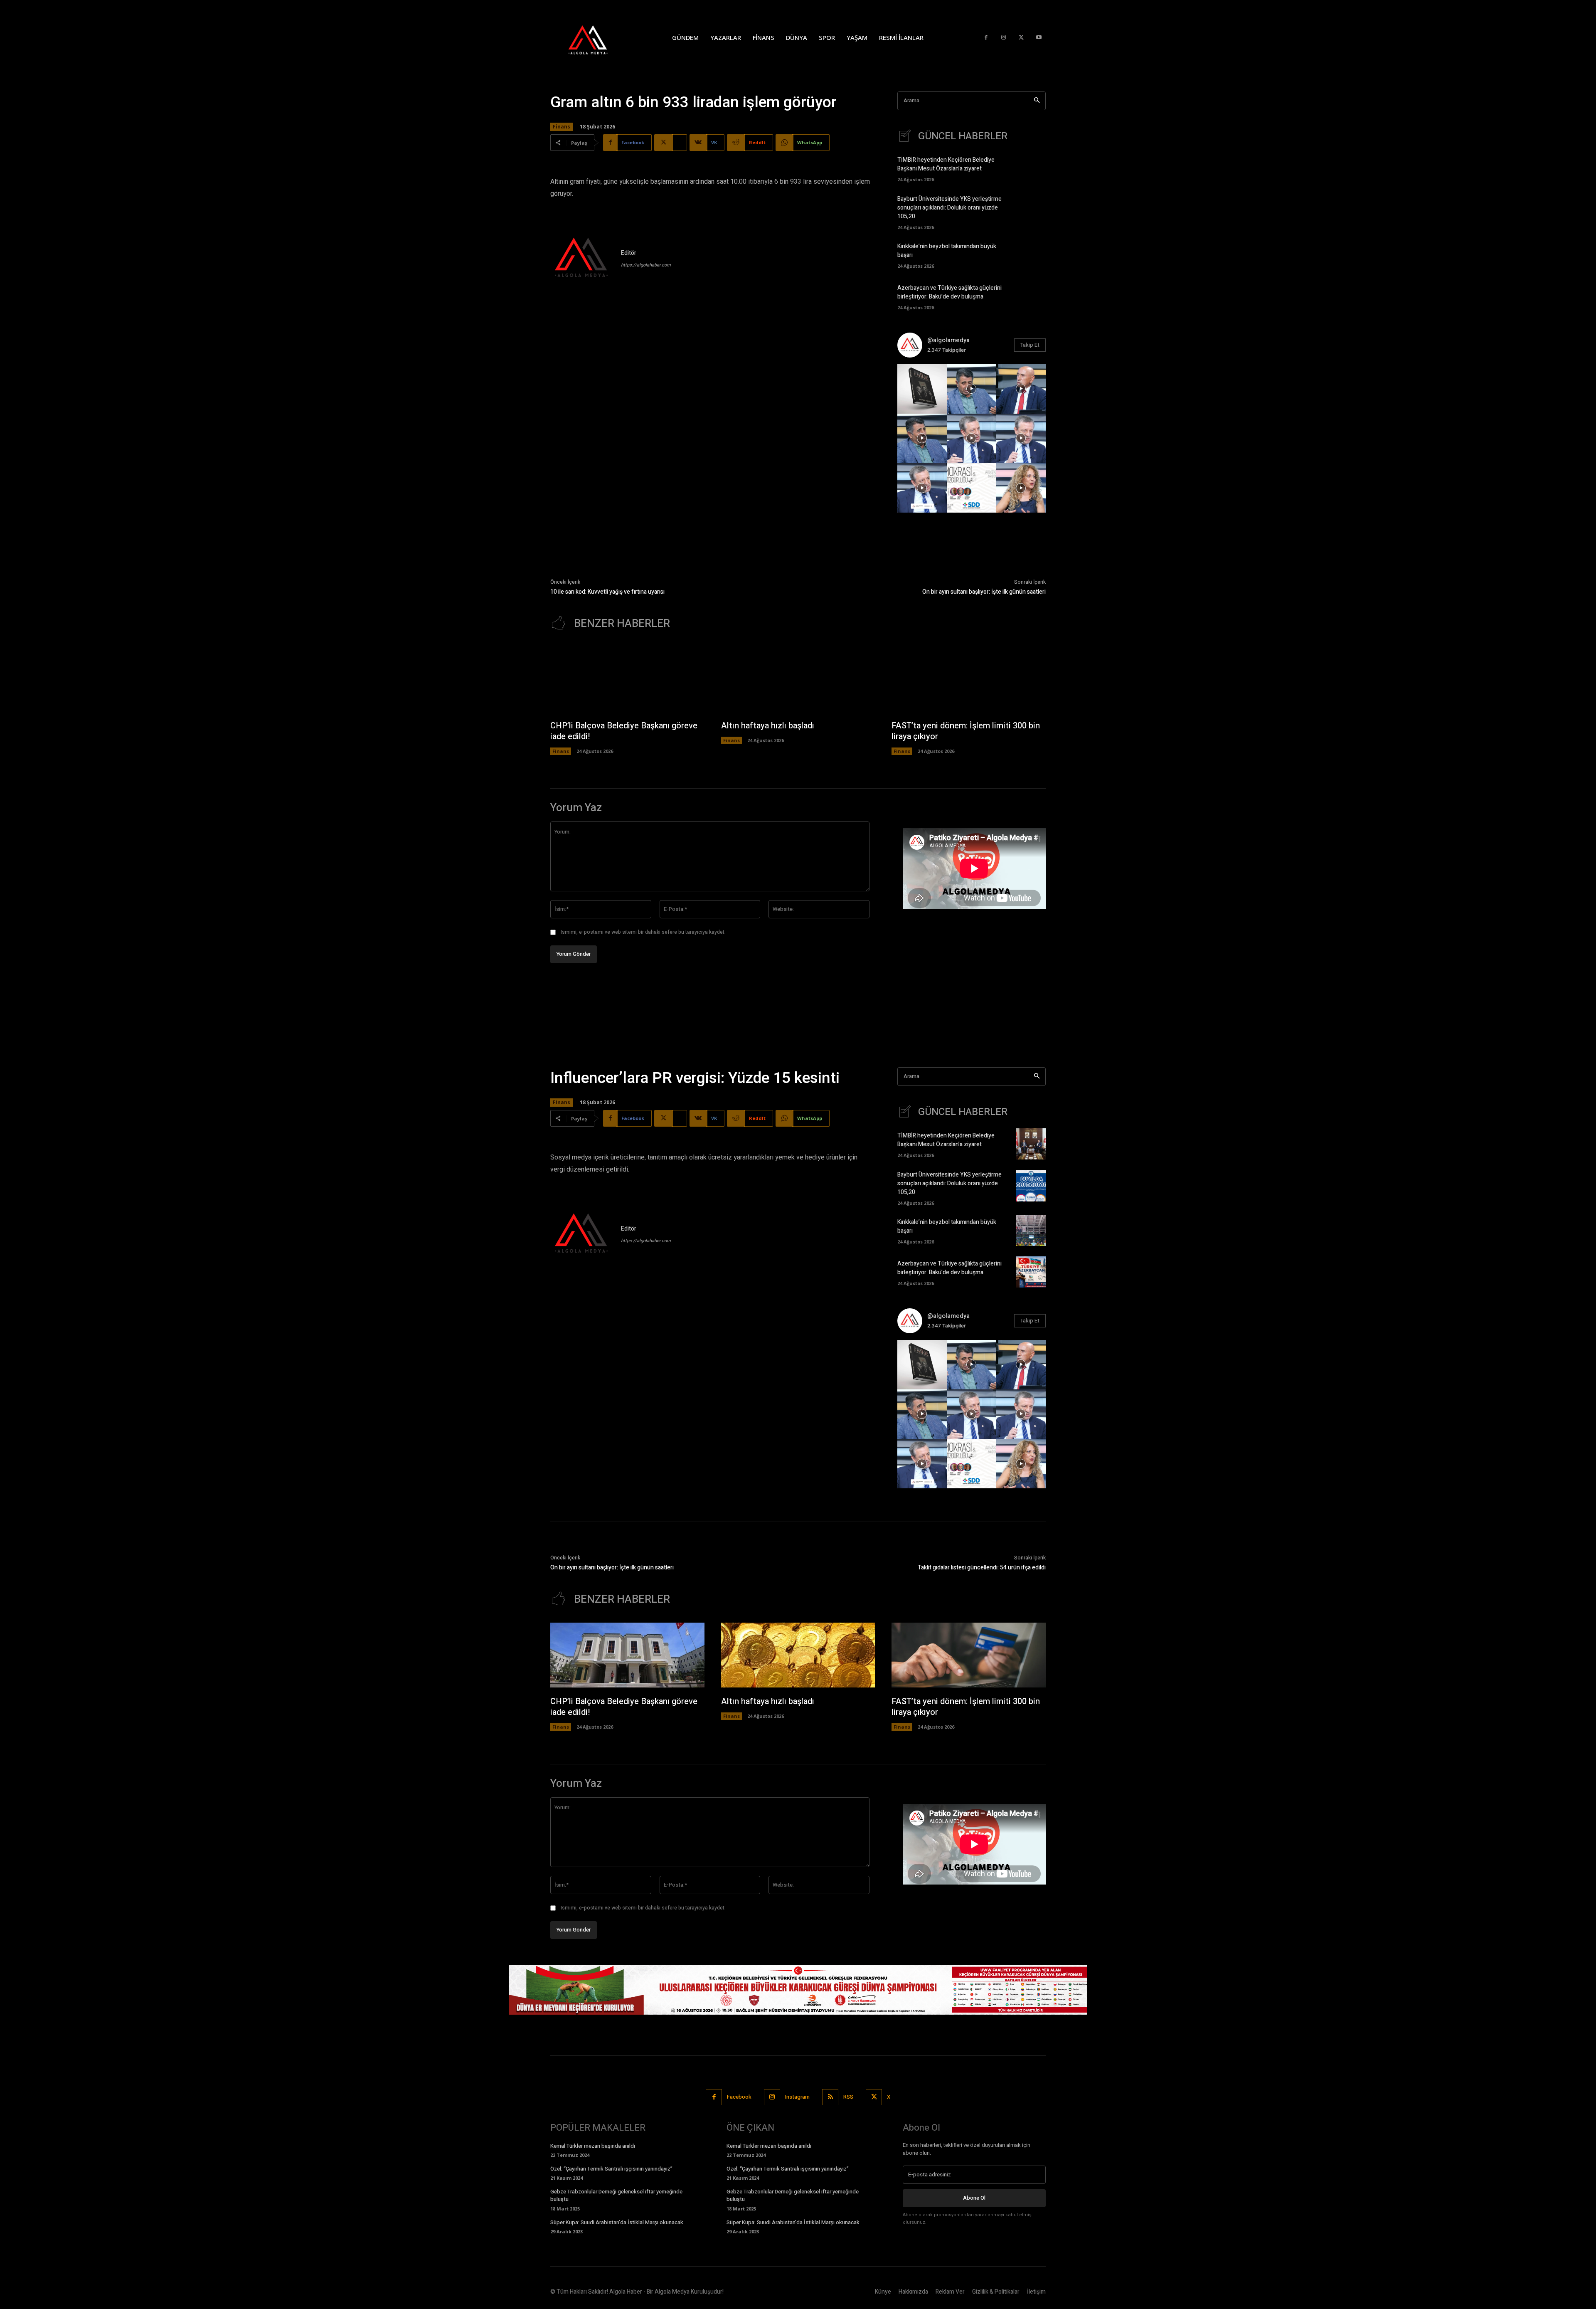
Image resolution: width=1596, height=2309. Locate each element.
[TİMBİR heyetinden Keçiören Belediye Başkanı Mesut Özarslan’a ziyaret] (1031, 168)
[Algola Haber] (596, 37)
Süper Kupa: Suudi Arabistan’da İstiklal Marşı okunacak (617, 2222)
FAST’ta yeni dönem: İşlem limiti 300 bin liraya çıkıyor (966, 731)
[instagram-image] (922, 389)
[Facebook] (986, 38)
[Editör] (581, 259)
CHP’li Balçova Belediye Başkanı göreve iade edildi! (624, 731)
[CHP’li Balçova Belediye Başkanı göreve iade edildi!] (627, 679)
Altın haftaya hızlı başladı (768, 726)
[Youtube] (1039, 38)
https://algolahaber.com (646, 265)
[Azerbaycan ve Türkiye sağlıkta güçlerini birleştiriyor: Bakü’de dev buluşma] (1031, 296)
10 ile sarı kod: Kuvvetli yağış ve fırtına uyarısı (607, 592)
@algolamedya (948, 340)
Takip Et (1030, 345)
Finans (562, 127)
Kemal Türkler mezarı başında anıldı (593, 2146)
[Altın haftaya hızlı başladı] (798, 679)
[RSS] (830, 2097)
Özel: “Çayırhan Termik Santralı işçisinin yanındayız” (611, 2169)
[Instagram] (1004, 38)
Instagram (797, 2097)
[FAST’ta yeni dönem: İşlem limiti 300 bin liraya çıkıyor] (969, 679)
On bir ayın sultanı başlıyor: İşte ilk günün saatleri (984, 592)
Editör (629, 253)
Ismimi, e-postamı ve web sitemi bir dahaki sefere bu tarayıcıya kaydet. (643, 932)
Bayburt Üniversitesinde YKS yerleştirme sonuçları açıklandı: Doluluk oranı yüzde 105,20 (949, 208)
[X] (1021, 38)
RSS (848, 2097)
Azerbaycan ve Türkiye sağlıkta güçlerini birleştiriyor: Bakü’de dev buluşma (949, 292)
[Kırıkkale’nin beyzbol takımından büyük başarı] (1031, 255)
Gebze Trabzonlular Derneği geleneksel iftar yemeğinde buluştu (616, 2195)
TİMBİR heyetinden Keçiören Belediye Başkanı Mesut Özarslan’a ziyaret (946, 164)
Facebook (739, 2097)
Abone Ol (974, 2198)
